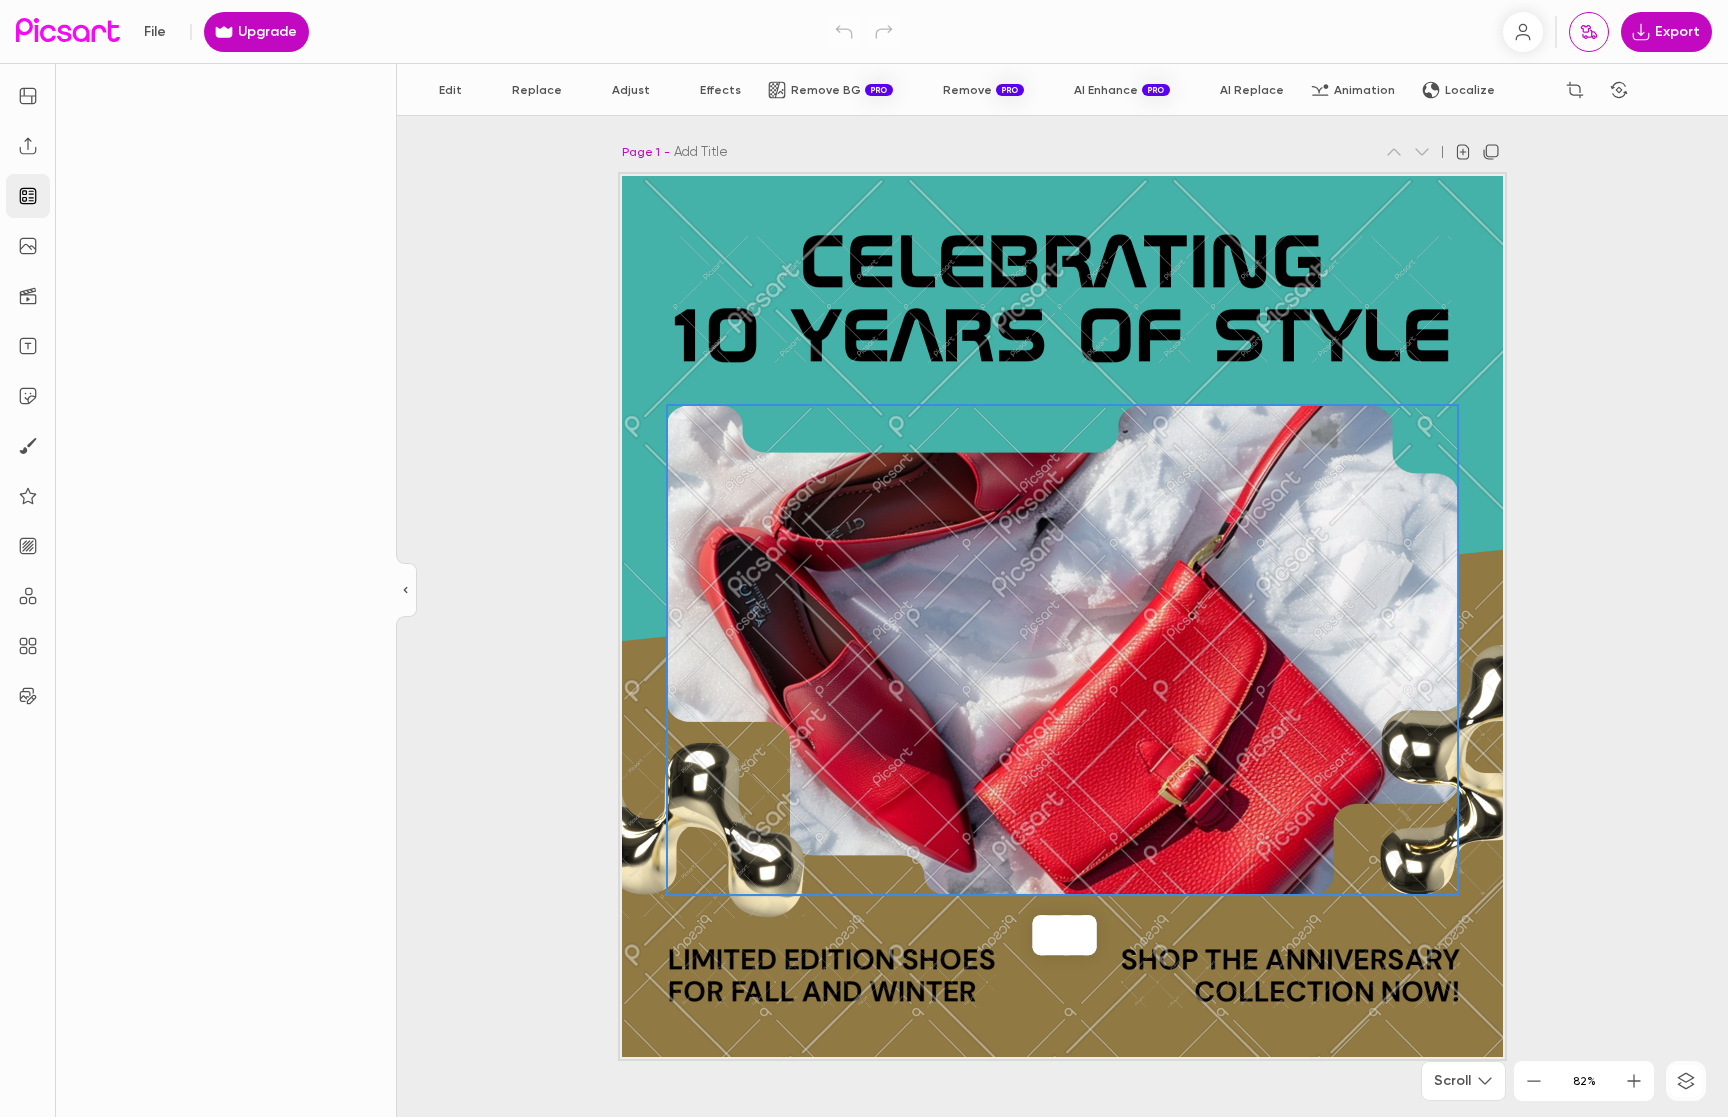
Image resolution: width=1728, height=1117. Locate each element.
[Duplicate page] (1491, 152)
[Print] (1589, 32)
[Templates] (28, 196)
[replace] (1043, 935)
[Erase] (1531, 90)
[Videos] (28, 296)
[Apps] (28, 596)
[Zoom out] (1534, 1081)
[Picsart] (68, 31)
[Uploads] (28, 146)
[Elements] (28, 496)
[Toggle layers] (1686, 1081)
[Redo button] (884, 32)
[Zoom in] (1634, 1081)
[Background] (28, 546)
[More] (1087, 935)
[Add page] (1463, 152)
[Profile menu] (1523, 32)
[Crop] (1575, 90)
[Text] (28, 346)
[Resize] (28, 96)
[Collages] (28, 646)
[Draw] (28, 446)
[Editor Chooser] (406, 591)
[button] (864, 558)
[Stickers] (28, 396)
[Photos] (28, 246)
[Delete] (1067, 935)
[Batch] (28, 696)
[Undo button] (844, 32)
